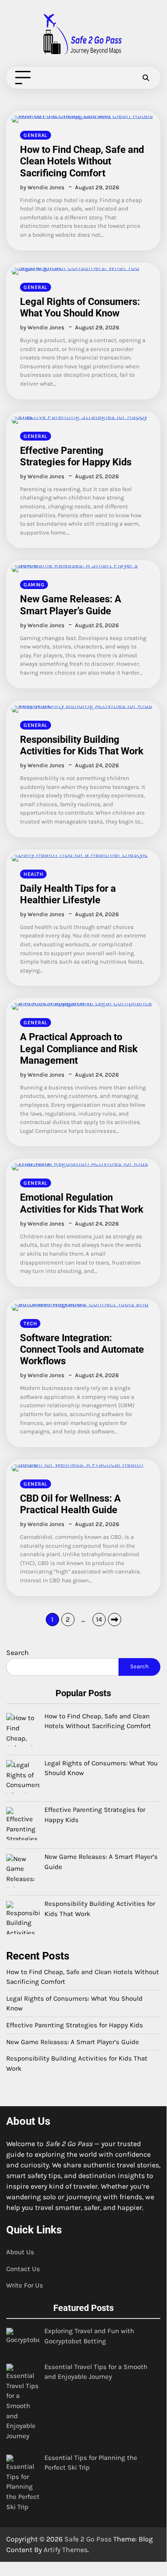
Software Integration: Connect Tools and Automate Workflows (82, 1349)
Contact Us (23, 2269)
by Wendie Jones (42, 187)
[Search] (146, 78)
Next (115, 1620)
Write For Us (25, 2285)
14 (99, 1619)
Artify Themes (66, 2550)
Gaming (34, 585)
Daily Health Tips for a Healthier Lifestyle (68, 894)
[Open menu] (23, 77)
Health (33, 874)
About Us (20, 2252)
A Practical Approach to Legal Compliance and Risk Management (79, 1048)
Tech (30, 1323)
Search (18, 1653)
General (36, 135)
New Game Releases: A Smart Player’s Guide (71, 605)
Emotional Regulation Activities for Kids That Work (82, 1203)
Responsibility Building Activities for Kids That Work (82, 745)
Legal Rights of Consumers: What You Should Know (80, 307)
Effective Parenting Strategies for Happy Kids (76, 456)
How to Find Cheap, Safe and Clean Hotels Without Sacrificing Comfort (82, 161)
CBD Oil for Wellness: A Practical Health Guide (70, 1504)
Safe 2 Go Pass (88, 2539)
